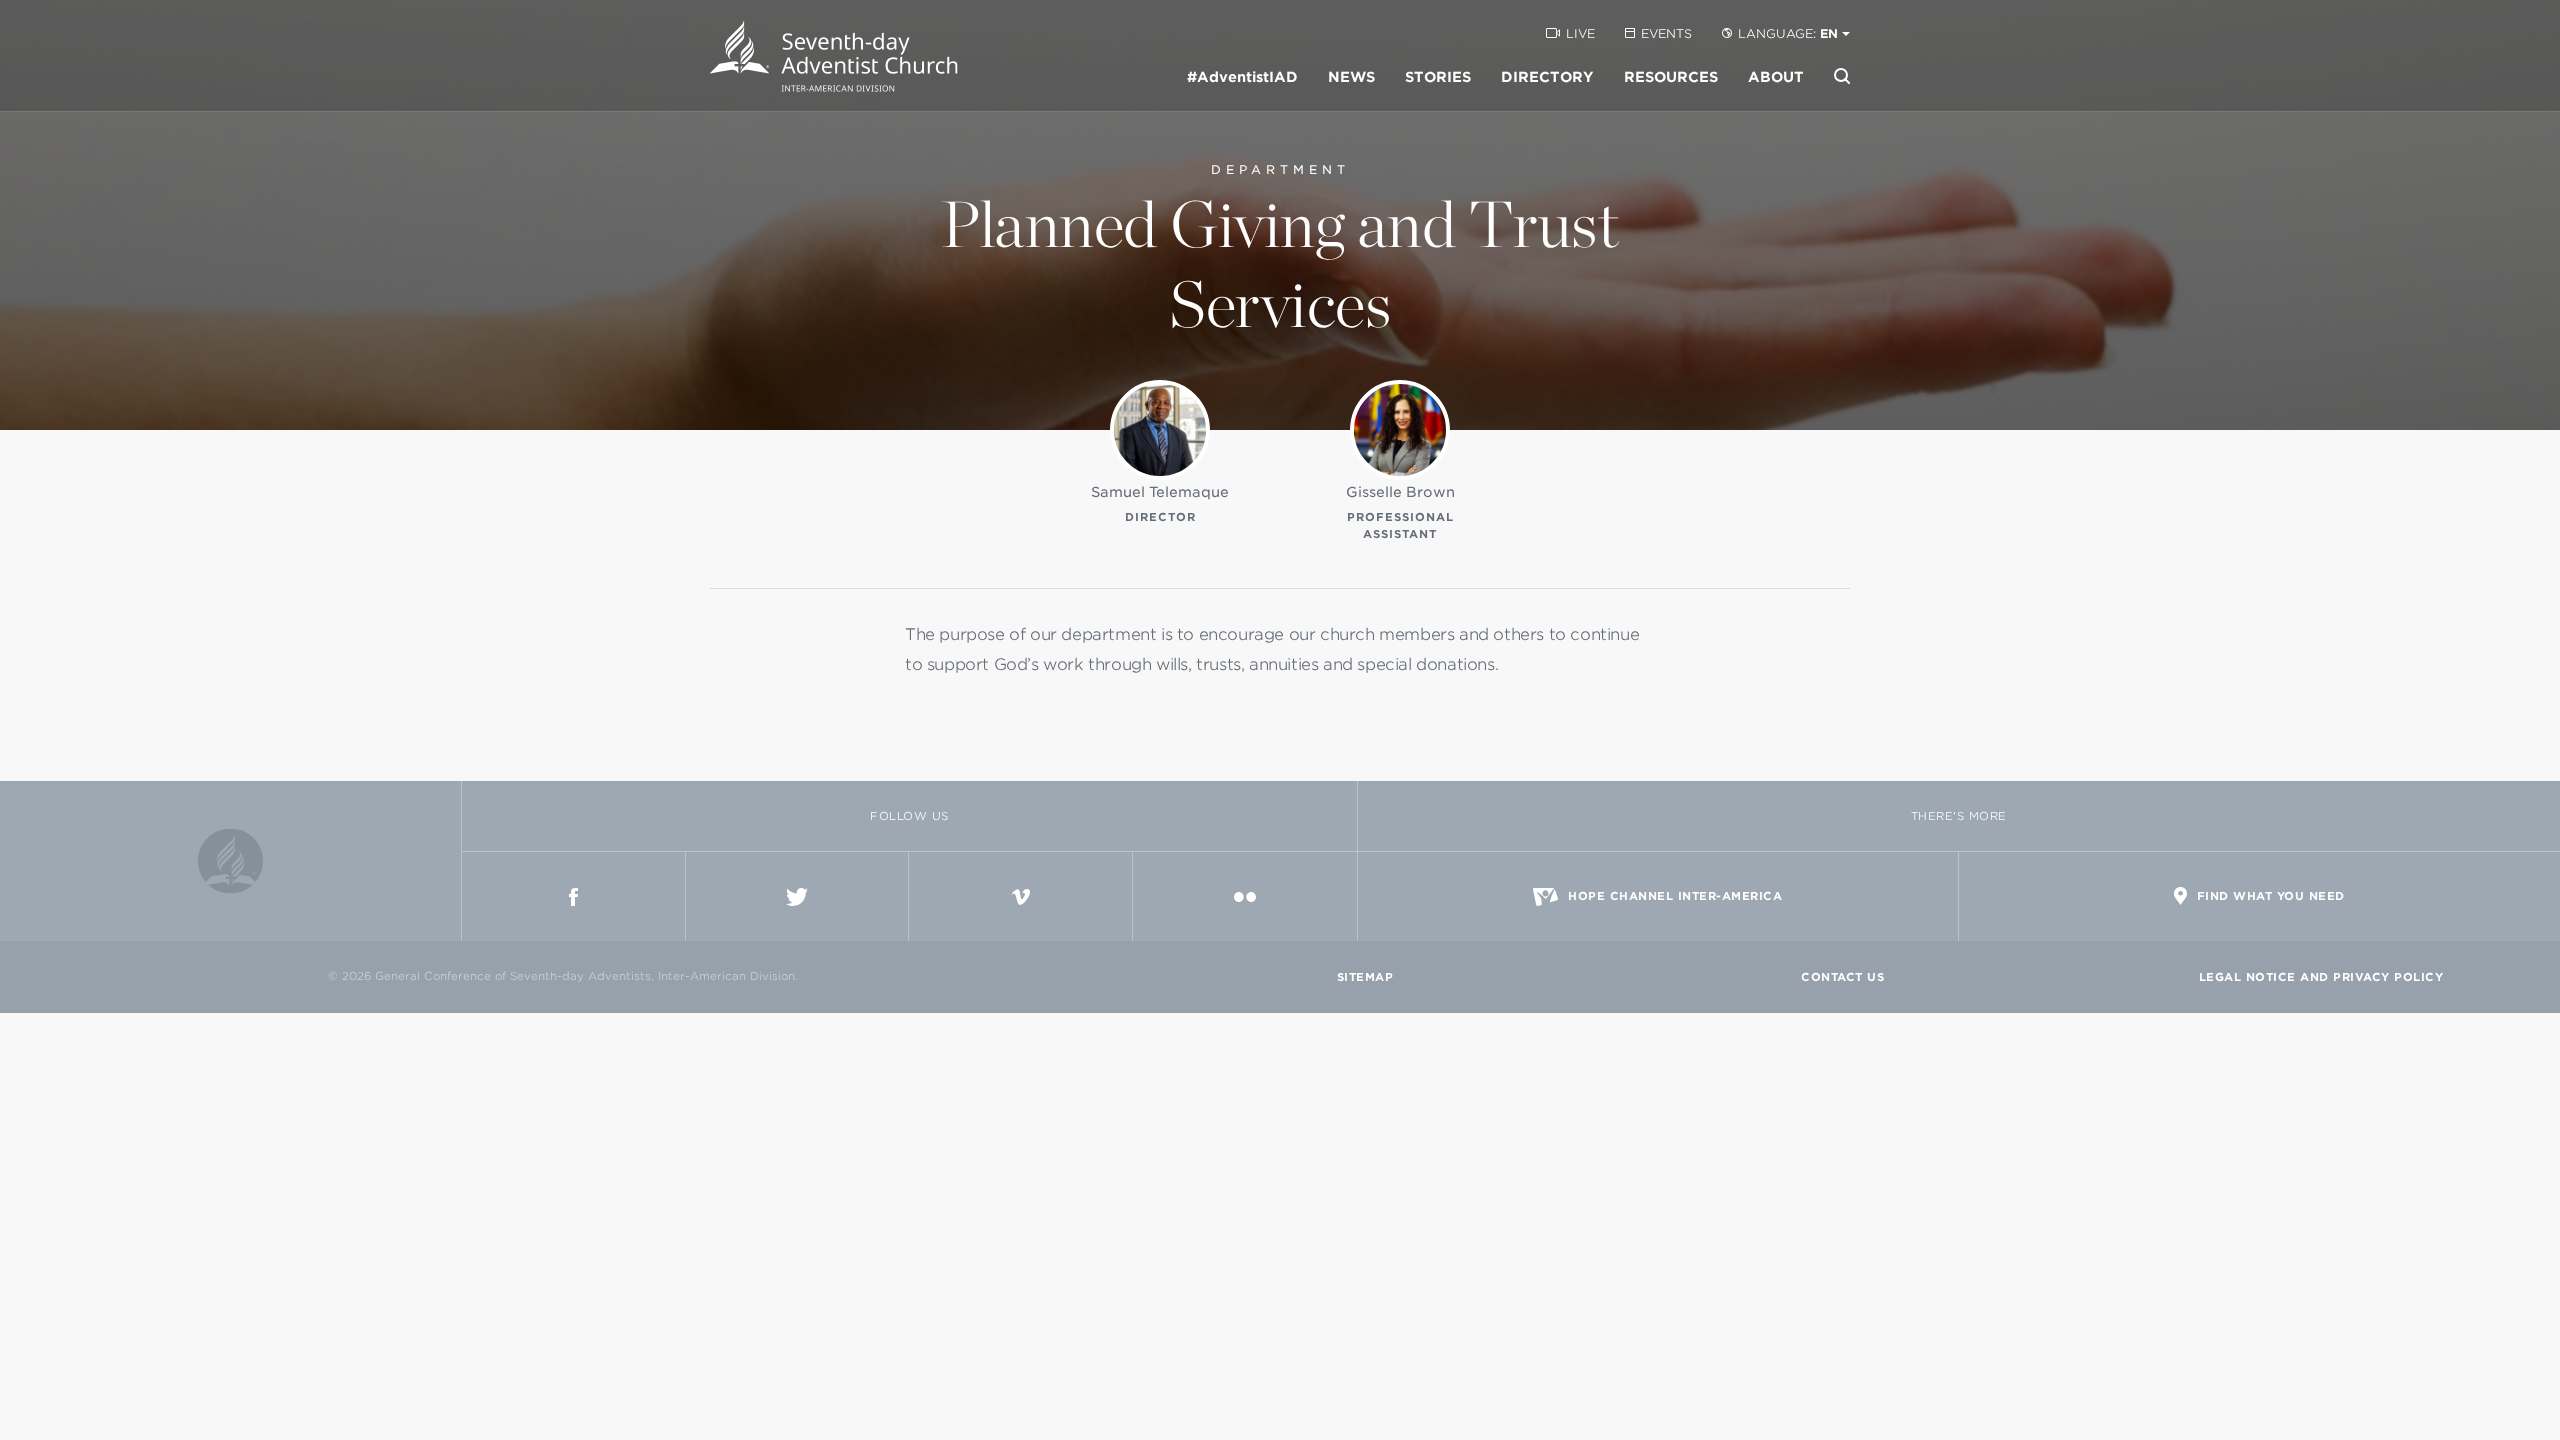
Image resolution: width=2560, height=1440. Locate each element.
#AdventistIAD (1242, 77)
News (1351, 77)
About (1776, 77)
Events (1666, 33)
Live (1580, 33)
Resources (1671, 77)
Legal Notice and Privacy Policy (2321, 977)
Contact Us (1842, 977)
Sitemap (1365, 977)
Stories (1438, 77)
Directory (1547, 77)
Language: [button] (1788, 33)
